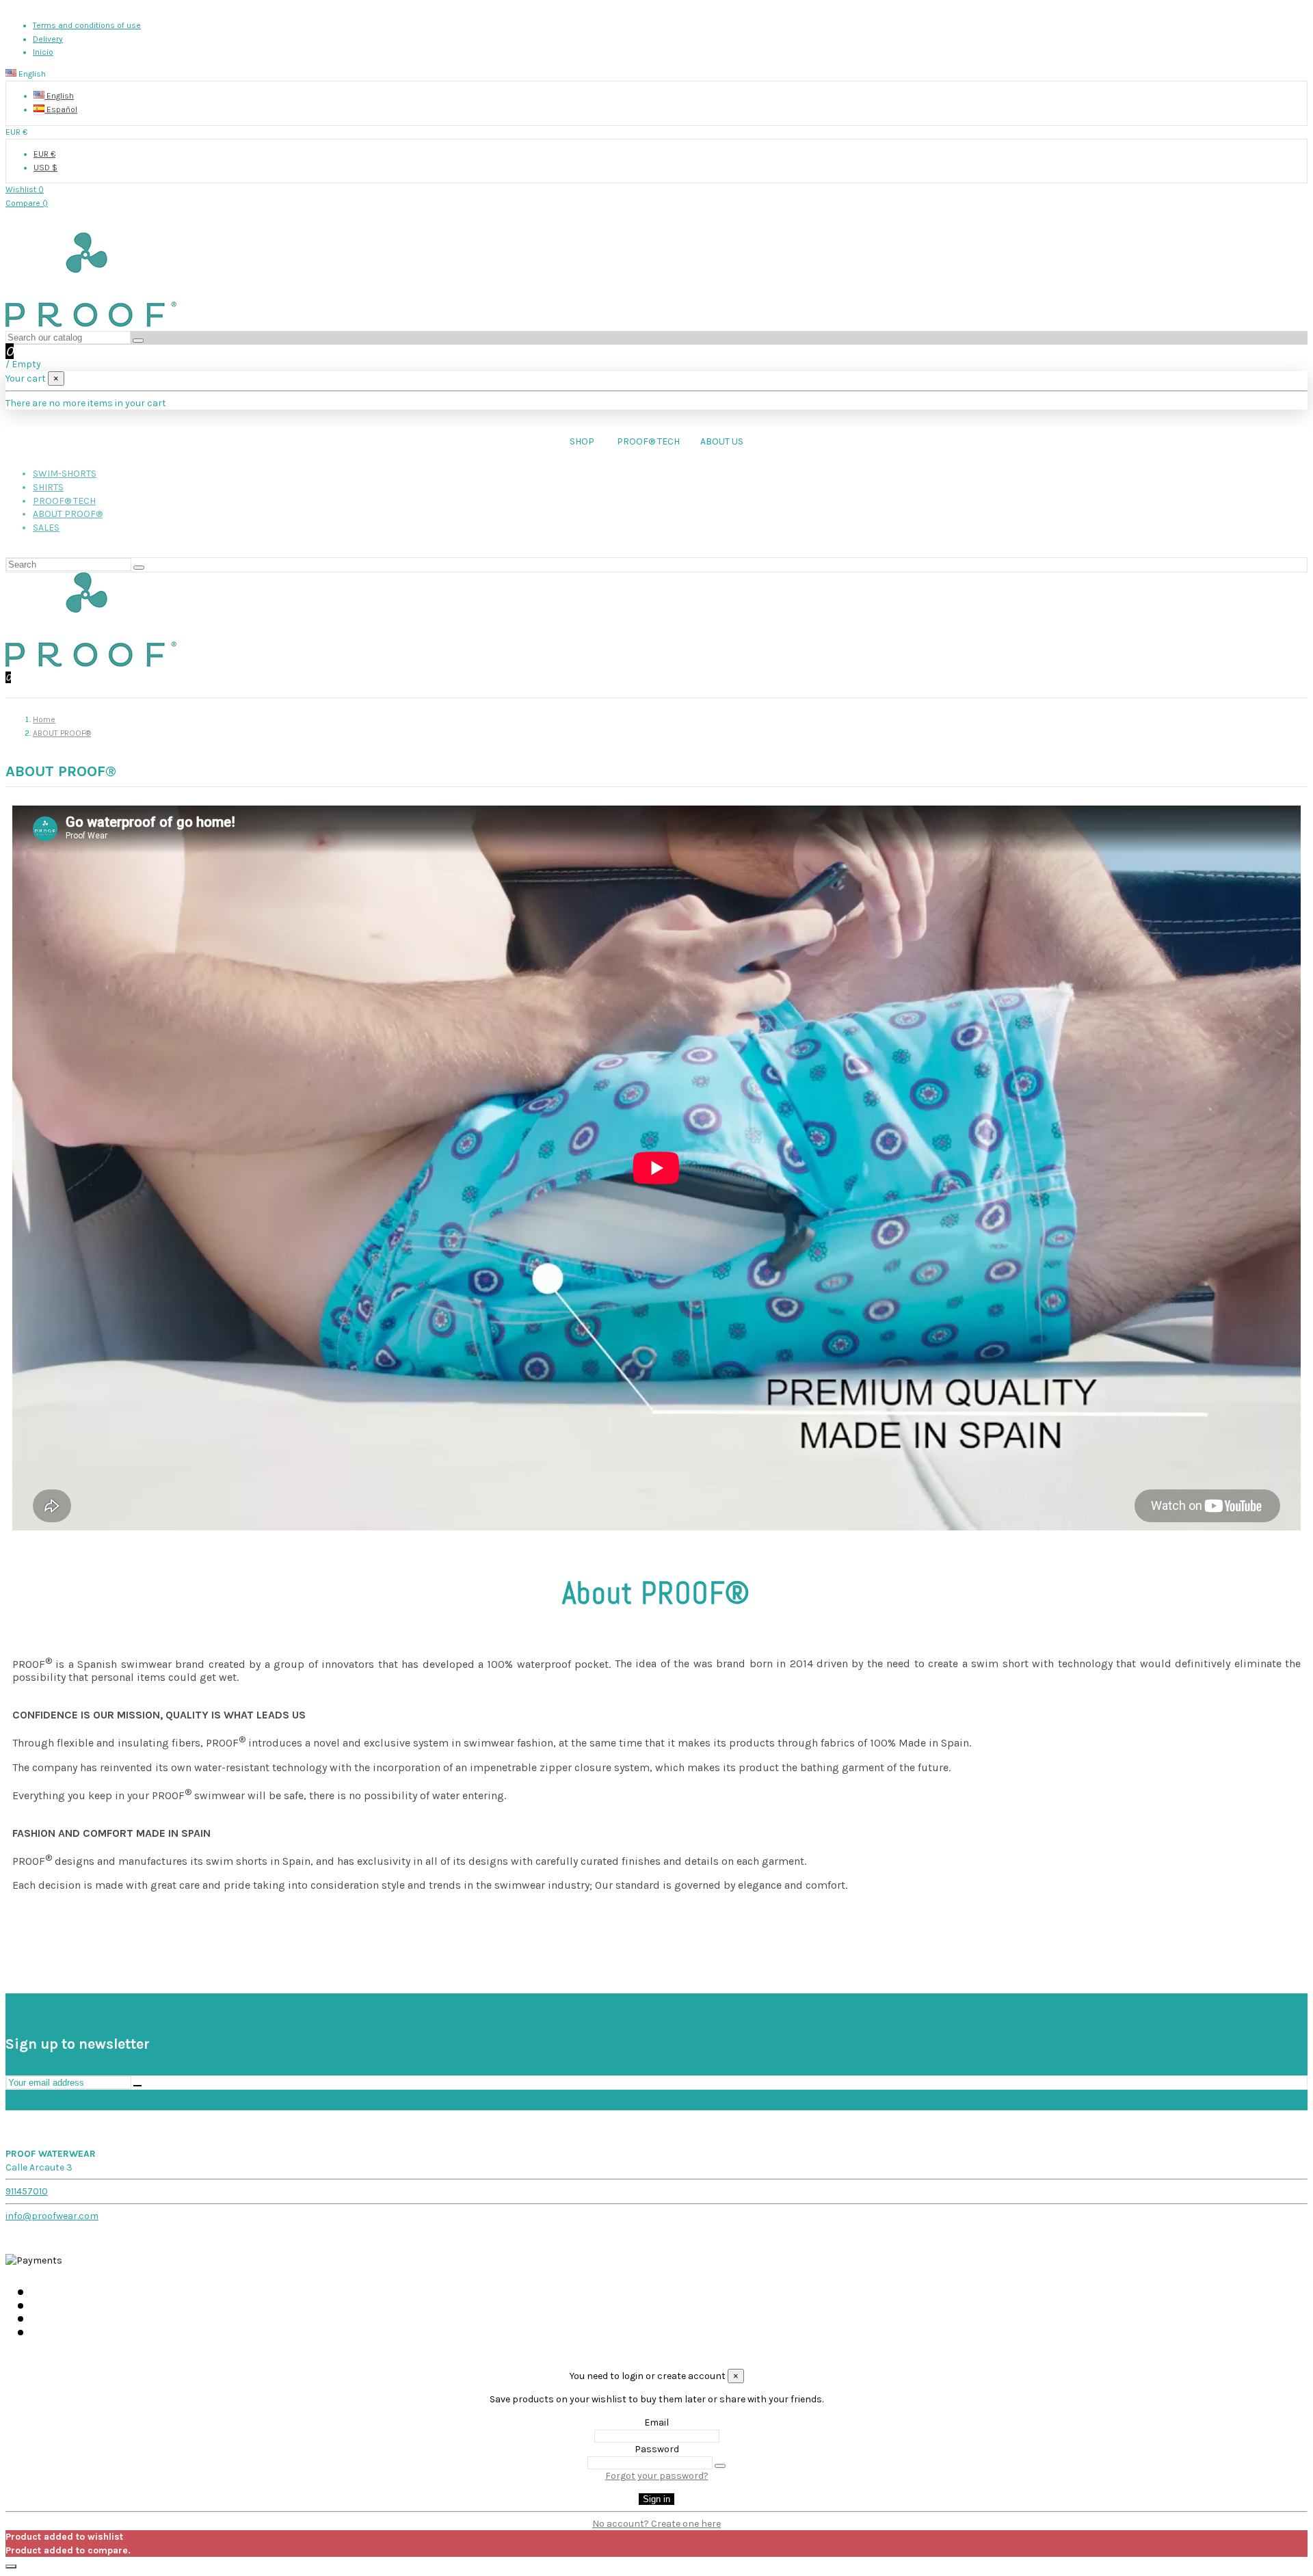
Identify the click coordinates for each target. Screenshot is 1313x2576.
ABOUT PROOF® (68, 514)
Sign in (656, 2499)
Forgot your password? (657, 2476)
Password (657, 2449)
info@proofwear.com (52, 2216)
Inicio (43, 52)
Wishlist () (25, 189)
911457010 (27, 2191)
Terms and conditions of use (87, 25)
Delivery (48, 39)
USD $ (45, 168)
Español (61, 109)
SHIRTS (48, 487)
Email (656, 2422)
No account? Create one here (656, 2524)
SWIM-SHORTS (65, 474)
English (59, 96)
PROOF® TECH (64, 501)
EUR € (44, 154)
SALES (46, 528)
